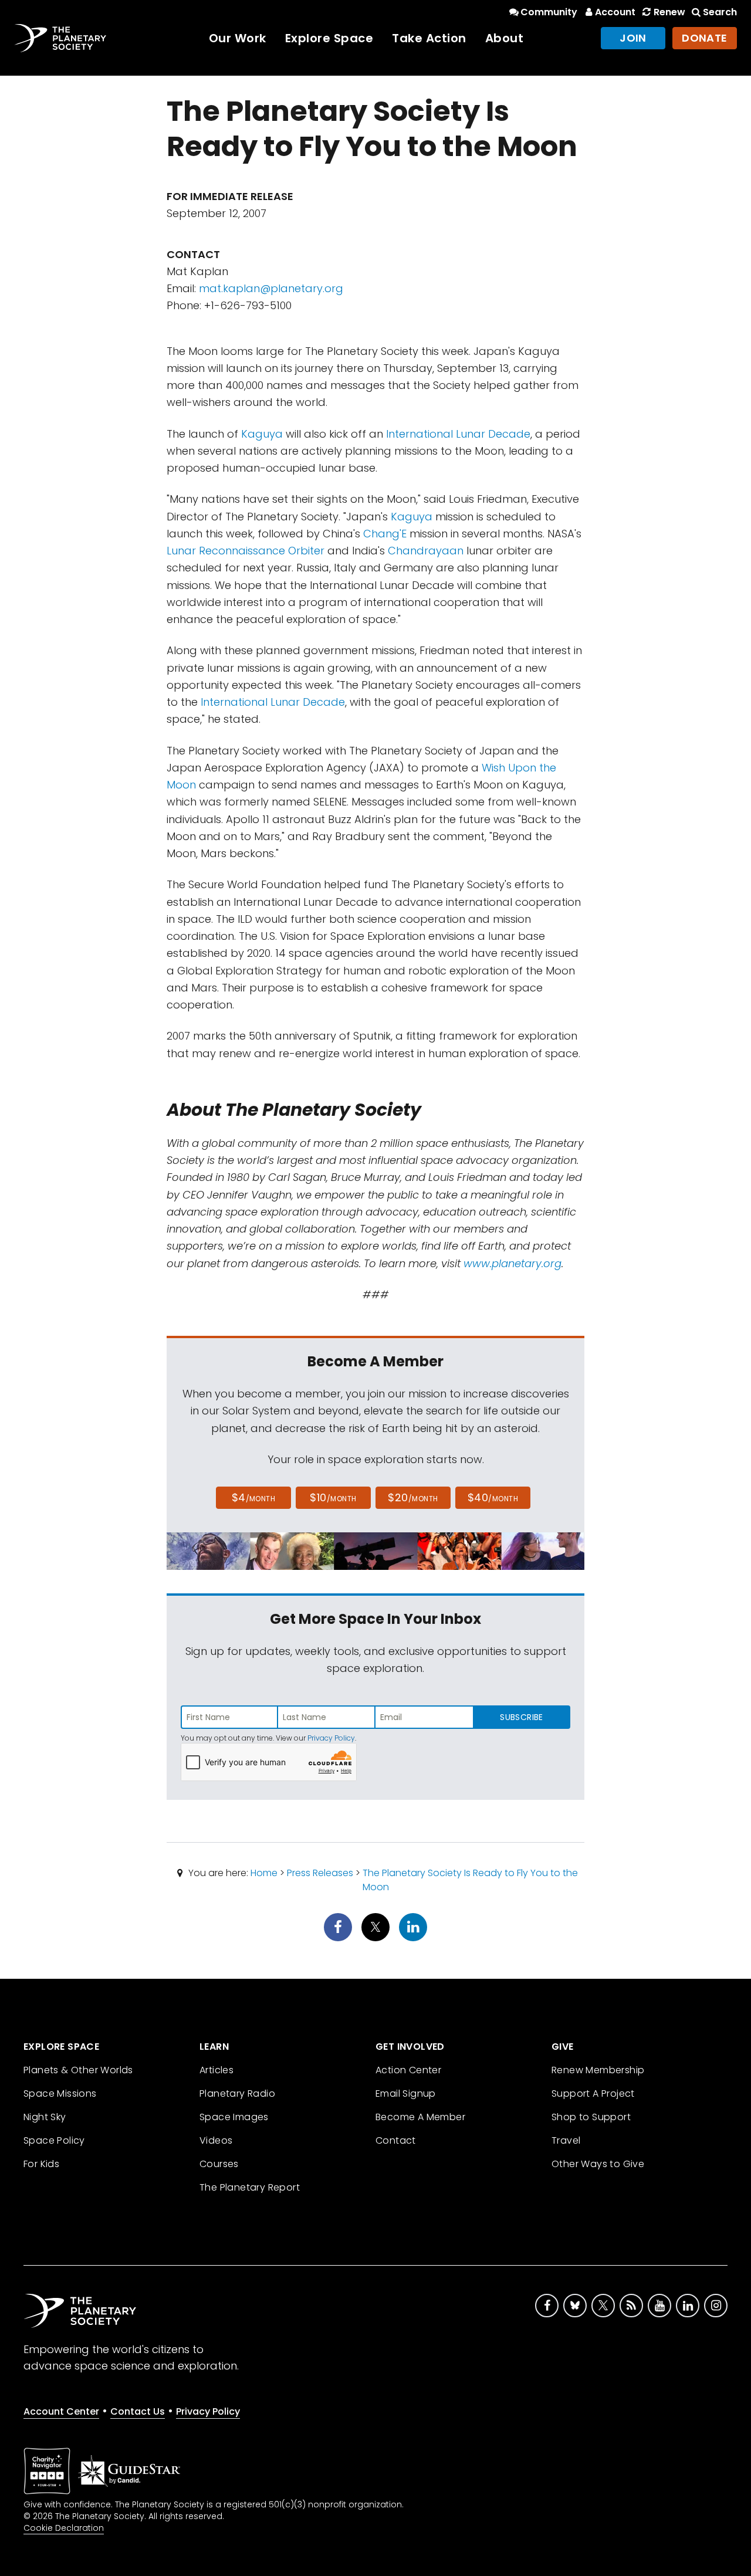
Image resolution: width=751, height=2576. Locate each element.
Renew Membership (598, 2070)
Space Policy (54, 2140)
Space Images (234, 2117)
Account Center (61, 2411)
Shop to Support (591, 2117)
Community (549, 12)
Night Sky (45, 2117)
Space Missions (60, 2093)
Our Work (238, 38)
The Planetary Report (250, 2187)
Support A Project (593, 2093)
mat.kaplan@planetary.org (271, 288)
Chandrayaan (426, 551)
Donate (705, 38)
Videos (216, 2140)
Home (264, 1873)
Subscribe (521, 1717)
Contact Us (138, 2411)
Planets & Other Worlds (78, 2070)
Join (633, 38)
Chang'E (385, 534)
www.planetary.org (512, 1263)
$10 (333, 1497)
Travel (566, 2140)
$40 (493, 1497)
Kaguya (262, 434)
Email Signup (406, 2093)
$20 (413, 1497)
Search (720, 12)
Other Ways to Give (598, 2164)
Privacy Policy (331, 1738)
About (505, 38)
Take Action (429, 38)
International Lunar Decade (458, 434)
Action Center (408, 2070)
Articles (216, 2070)
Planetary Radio (237, 2093)
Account (615, 12)
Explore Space (329, 38)
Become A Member (420, 2117)
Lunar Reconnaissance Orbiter (246, 551)
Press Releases (320, 1873)
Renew (669, 12)
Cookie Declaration (64, 2528)
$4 (254, 1497)
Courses (219, 2164)
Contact (396, 2140)
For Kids (41, 2164)
